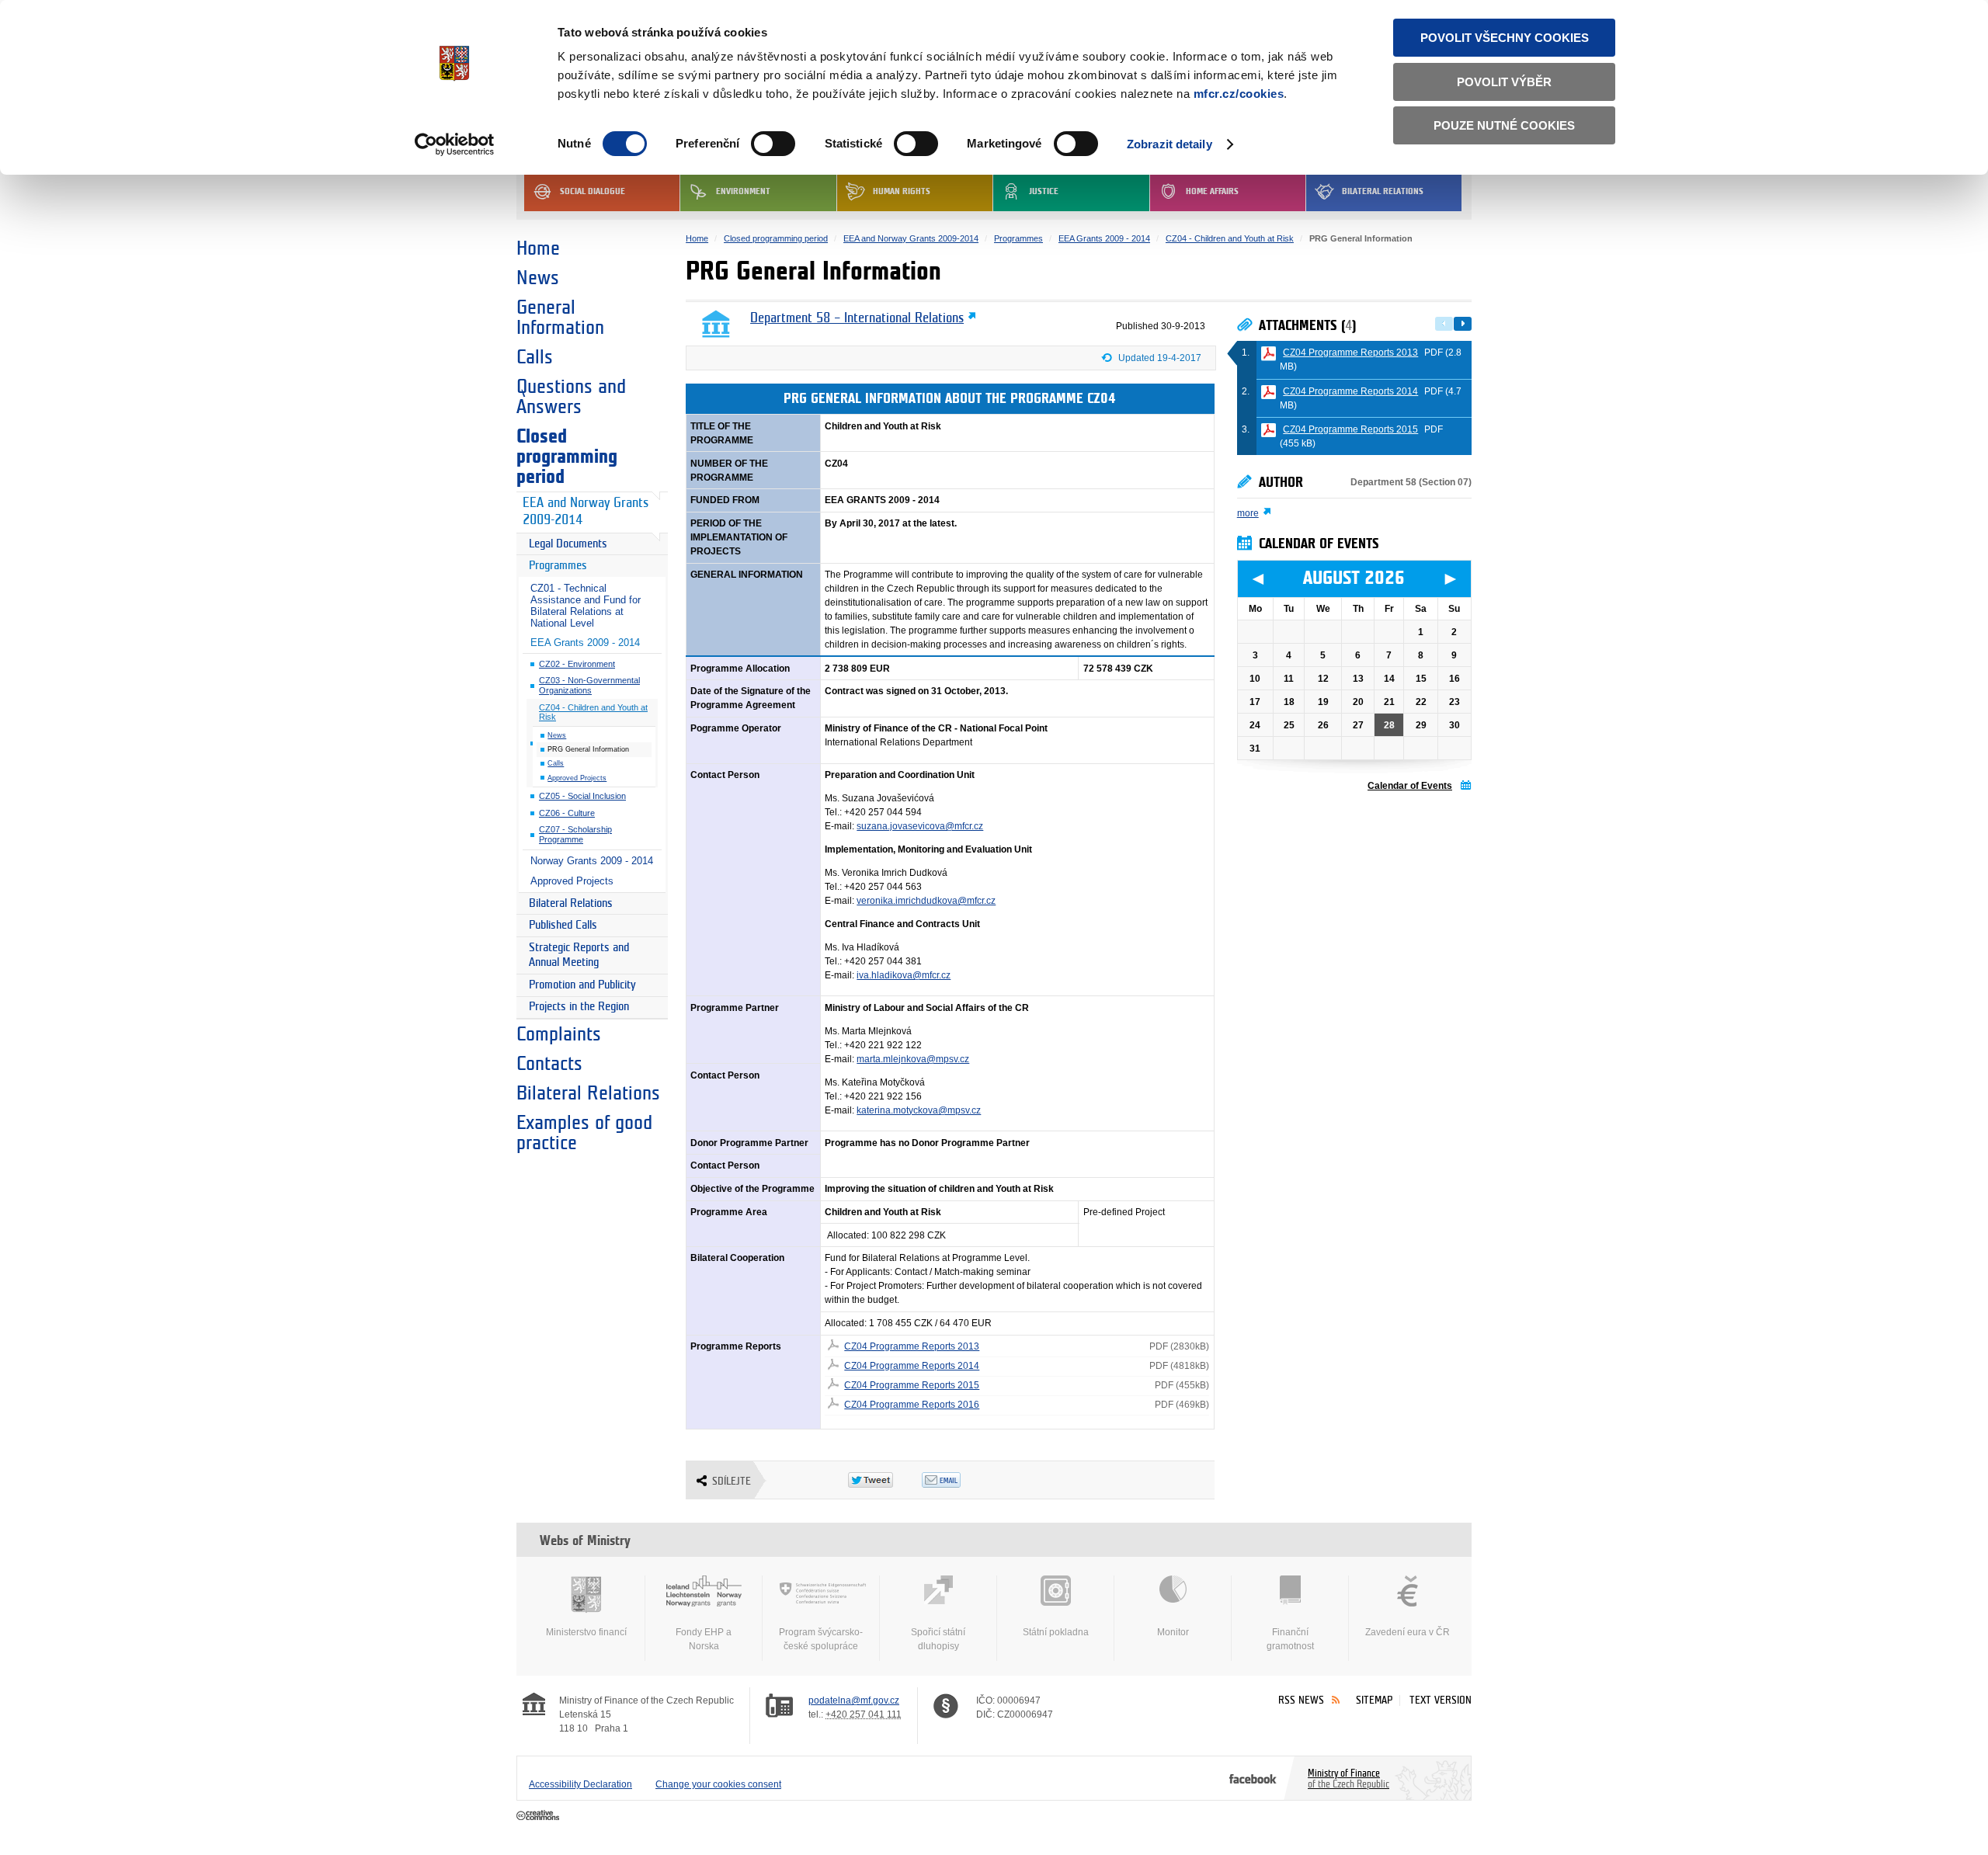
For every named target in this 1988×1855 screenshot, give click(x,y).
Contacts (549, 1064)
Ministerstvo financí (586, 1632)
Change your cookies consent (718, 1784)
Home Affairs (1212, 191)
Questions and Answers (571, 397)
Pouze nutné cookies (1504, 125)
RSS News (1301, 1700)
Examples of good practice (584, 1133)
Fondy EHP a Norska (704, 1639)
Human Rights (902, 191)
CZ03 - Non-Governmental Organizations (589, 685)
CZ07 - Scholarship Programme (575, 834)
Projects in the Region (579, 1007)
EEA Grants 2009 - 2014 (585, 643)
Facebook (1253, 1778)
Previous (1444, 324)
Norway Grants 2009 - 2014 (592, 861)
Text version (1441, 1700)
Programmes (558, 566)
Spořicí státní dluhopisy (938, 1639)
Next (1463, 324)
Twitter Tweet (885, 1480)
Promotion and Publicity (582, 985)
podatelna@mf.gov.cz (854, 1700)
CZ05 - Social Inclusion (582, 796)
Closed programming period (567, 457)
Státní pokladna (1056, 1632)
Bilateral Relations (1383, 191)
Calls (535, 357)
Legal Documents (568, 544)
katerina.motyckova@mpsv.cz (919, 1110)
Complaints (559, 1034)
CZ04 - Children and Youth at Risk (593, 712)
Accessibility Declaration (580, 1784)
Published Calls (563, 925)
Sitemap (1374, 1700)
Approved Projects (577, 778)
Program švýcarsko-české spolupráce (821, 1639)
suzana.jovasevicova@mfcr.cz (920, 826)
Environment (743, 191)
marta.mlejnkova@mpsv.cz (913, 1059)
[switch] (773, 144)
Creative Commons (539, 1816)
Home (538, 248)
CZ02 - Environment (577, 664)
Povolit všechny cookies (1505, 38)
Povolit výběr (1504, 82)
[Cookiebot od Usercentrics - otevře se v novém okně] (455, 144)
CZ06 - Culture (567, 813)
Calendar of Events (1410, 786)
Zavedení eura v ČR (1408, 1632)
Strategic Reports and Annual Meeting (579, 955)
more (1248, 513)
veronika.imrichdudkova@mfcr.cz (926, 901)
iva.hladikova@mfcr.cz (904, 975)
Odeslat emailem (959, 1480)
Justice (1044, 191)
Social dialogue (593, 191)
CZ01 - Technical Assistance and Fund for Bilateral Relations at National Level (586, 606)
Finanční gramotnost (1290, 1639)
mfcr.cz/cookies (1239, 94)
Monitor (1173, 1632)
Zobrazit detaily (1170, 144)
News (538, 278)
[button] (1158, 361)
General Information (560, 318)
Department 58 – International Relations (857, 318)
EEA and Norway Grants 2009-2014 (586, 512)
